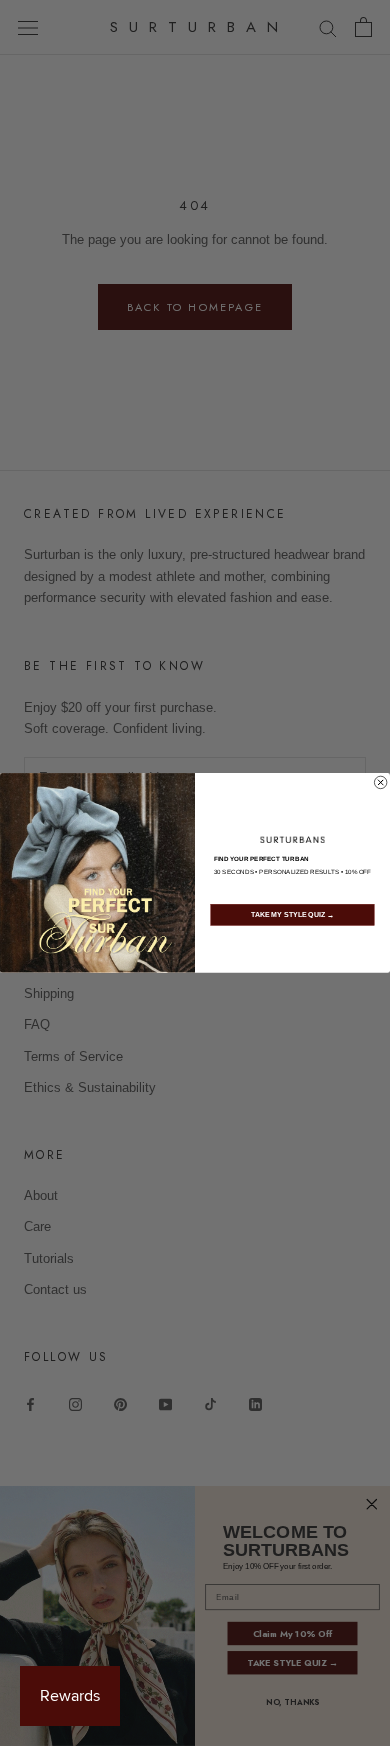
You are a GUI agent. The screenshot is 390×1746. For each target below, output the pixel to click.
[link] (293, 840)
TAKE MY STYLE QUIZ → (292, 915)
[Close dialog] (380, 782)
